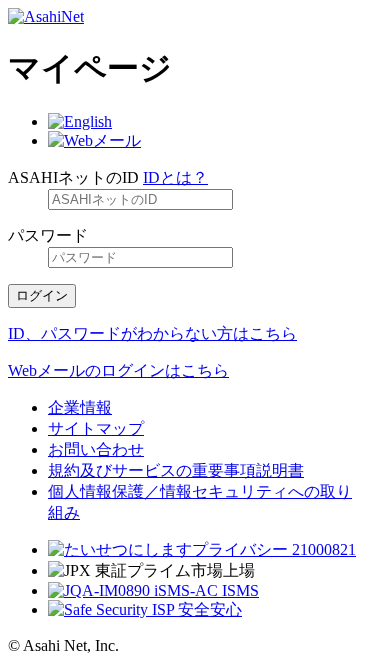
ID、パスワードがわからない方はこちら (152, 333)
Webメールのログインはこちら (118, 370)
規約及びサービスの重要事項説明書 (176, 470)
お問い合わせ (96, 449)
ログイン (42, 295)
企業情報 (80, 407)
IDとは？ (175, 177)
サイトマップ (96, 428)
